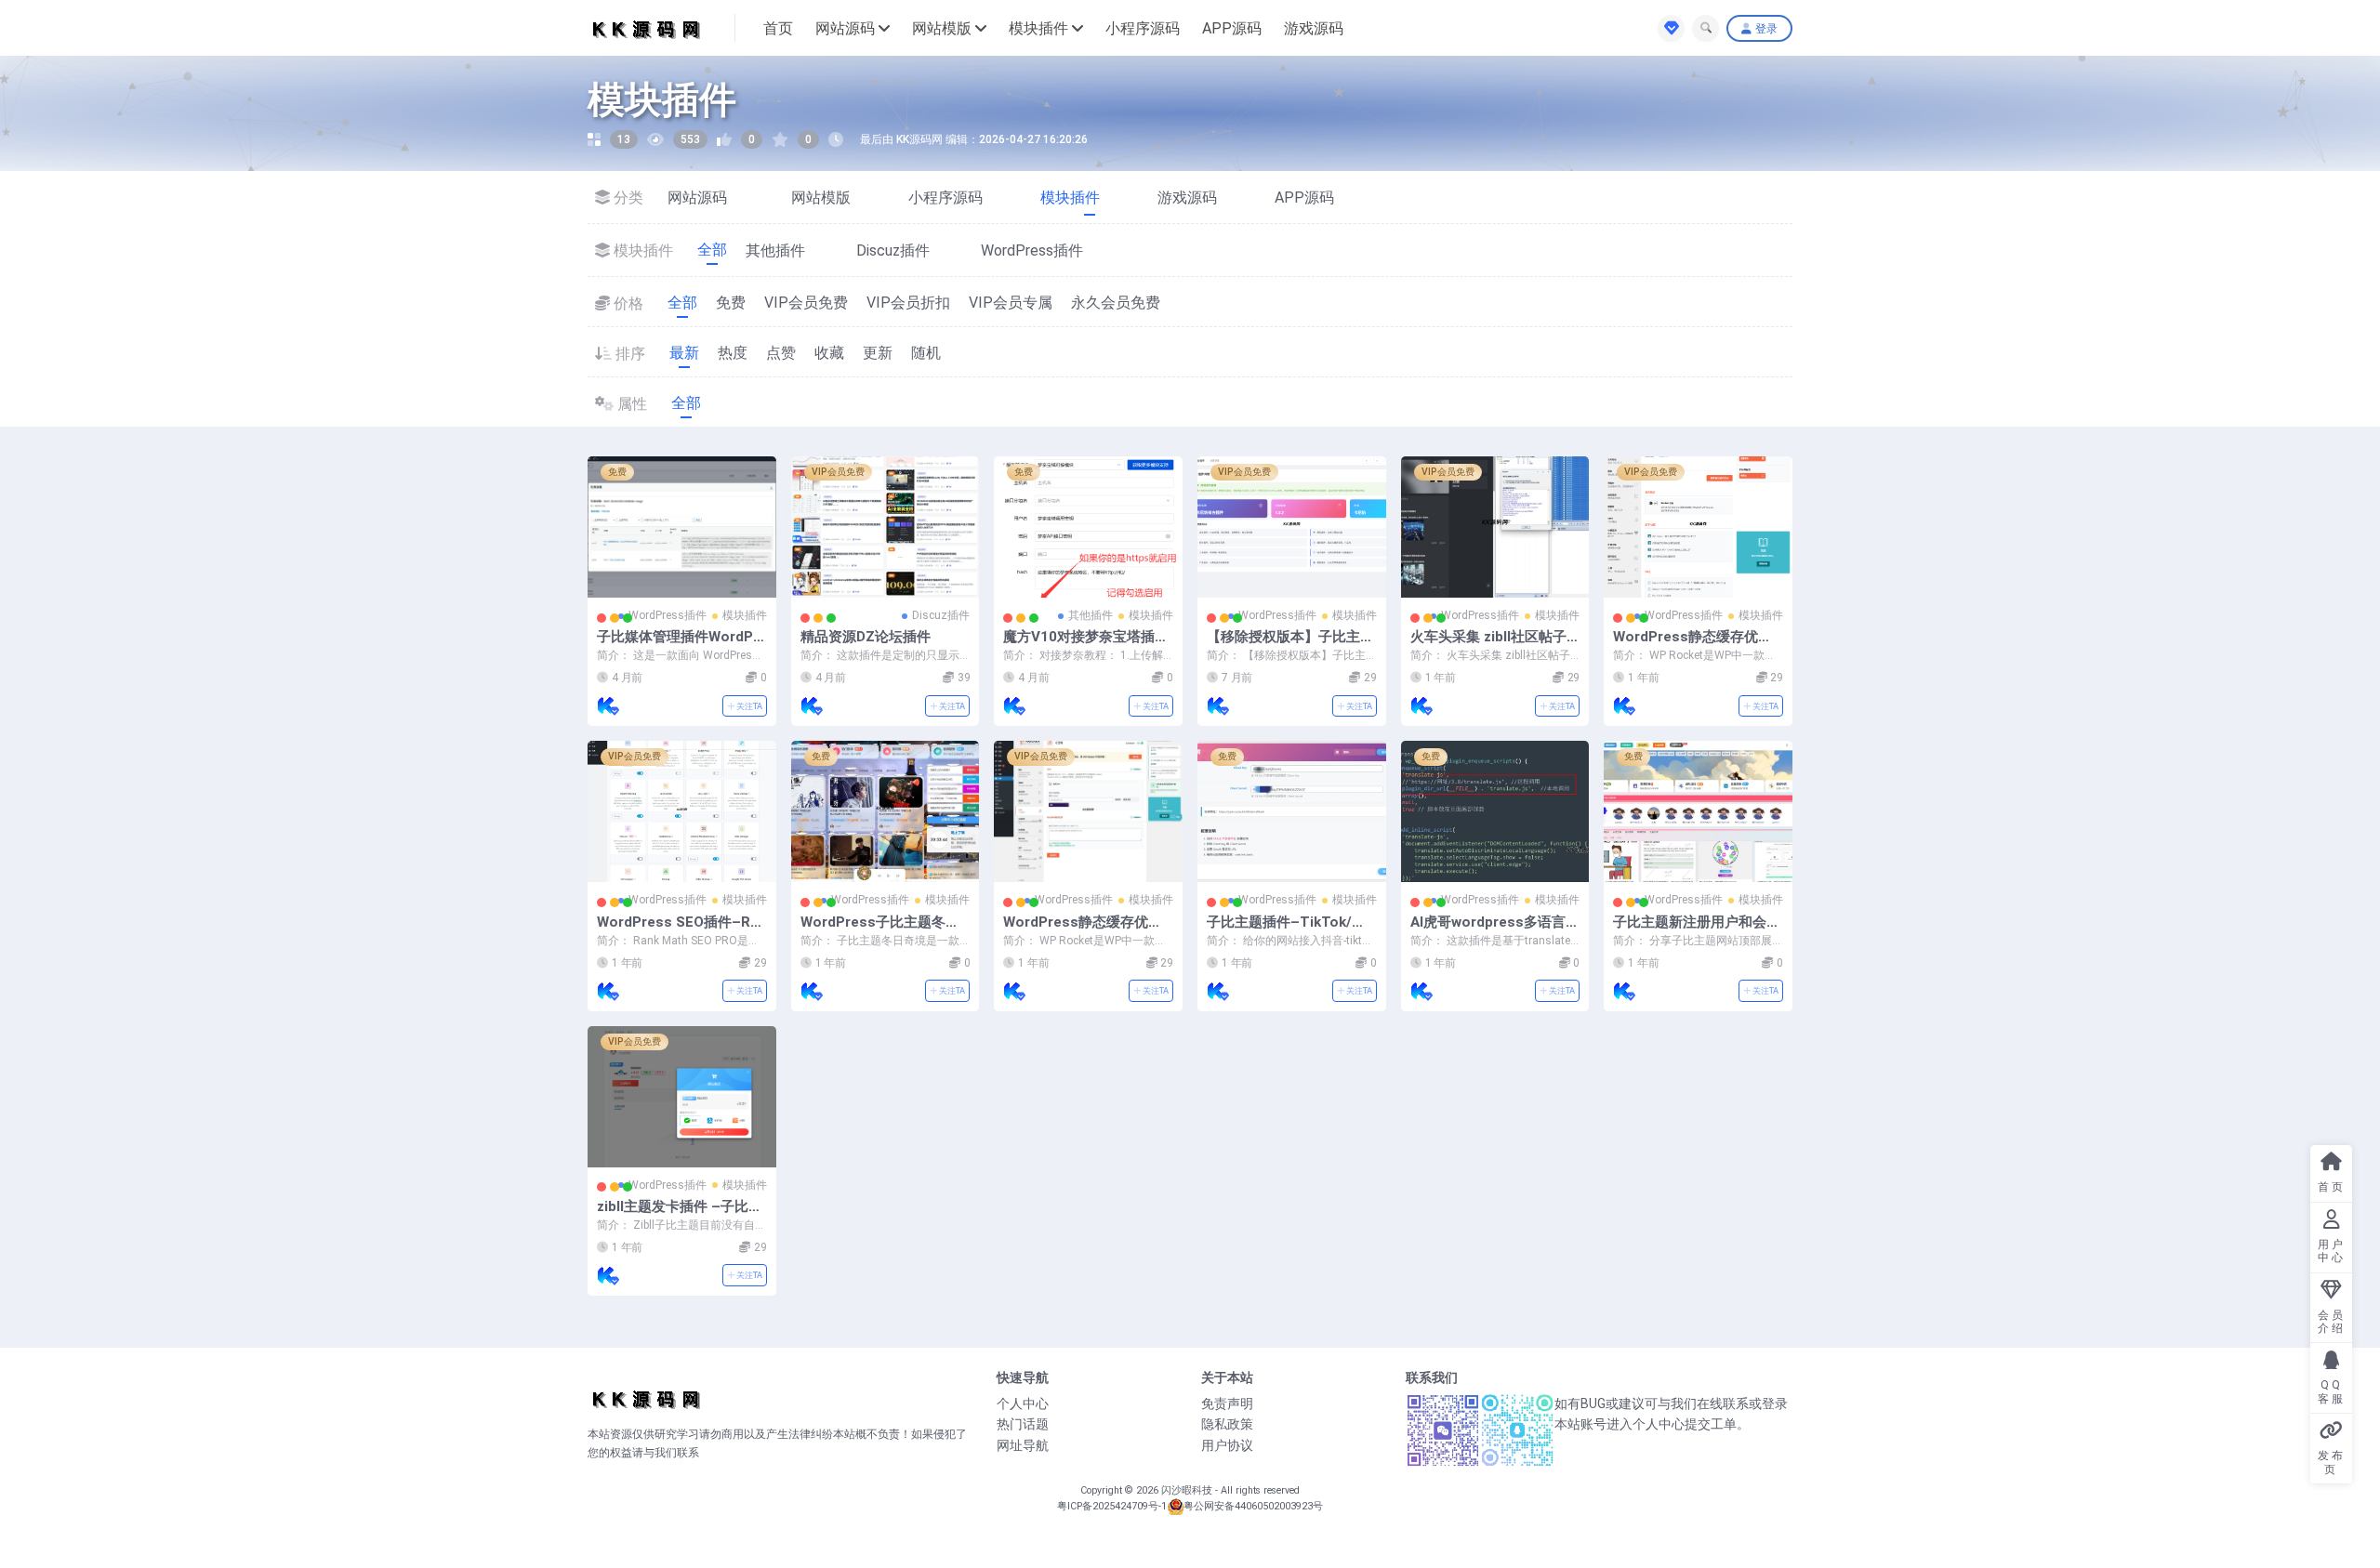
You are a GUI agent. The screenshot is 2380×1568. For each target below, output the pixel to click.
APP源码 (1232, 28)
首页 (778, 28)
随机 (926, 353)
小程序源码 (1143, 28)
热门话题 (1023, 1424)
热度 (733, 353)
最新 (684, 353)
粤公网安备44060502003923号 (1253, 1506)
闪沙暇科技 (1188, 1490)
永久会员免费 (1116, 303)
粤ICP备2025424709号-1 (1112, 1506)
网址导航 (1023, 1445)
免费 (731, 303)
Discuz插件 (906, 250)
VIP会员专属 (1011, 303)
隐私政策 (1227, 1424)
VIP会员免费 (806, 303)
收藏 (829, 353)
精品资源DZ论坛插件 (866, 637)
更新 (878, 353)
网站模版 (942, 28)
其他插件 (788, 250)
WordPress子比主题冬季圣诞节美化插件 (880, 930)
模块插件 (1038, 28)
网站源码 (845, 28)
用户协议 (1227, 1445)
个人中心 (1023, 1403)
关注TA (748, 706)
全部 (712, 250)
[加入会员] (1671, 28)
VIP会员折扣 (908, 303)
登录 (1766, 29)
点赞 (781, 353)
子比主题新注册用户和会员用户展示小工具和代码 (1697, 930)
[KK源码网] (608, 705)
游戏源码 (1314, 28)
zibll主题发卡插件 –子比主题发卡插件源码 (680, 1215)
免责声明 (1227, 1403)
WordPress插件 (1048, 250)
